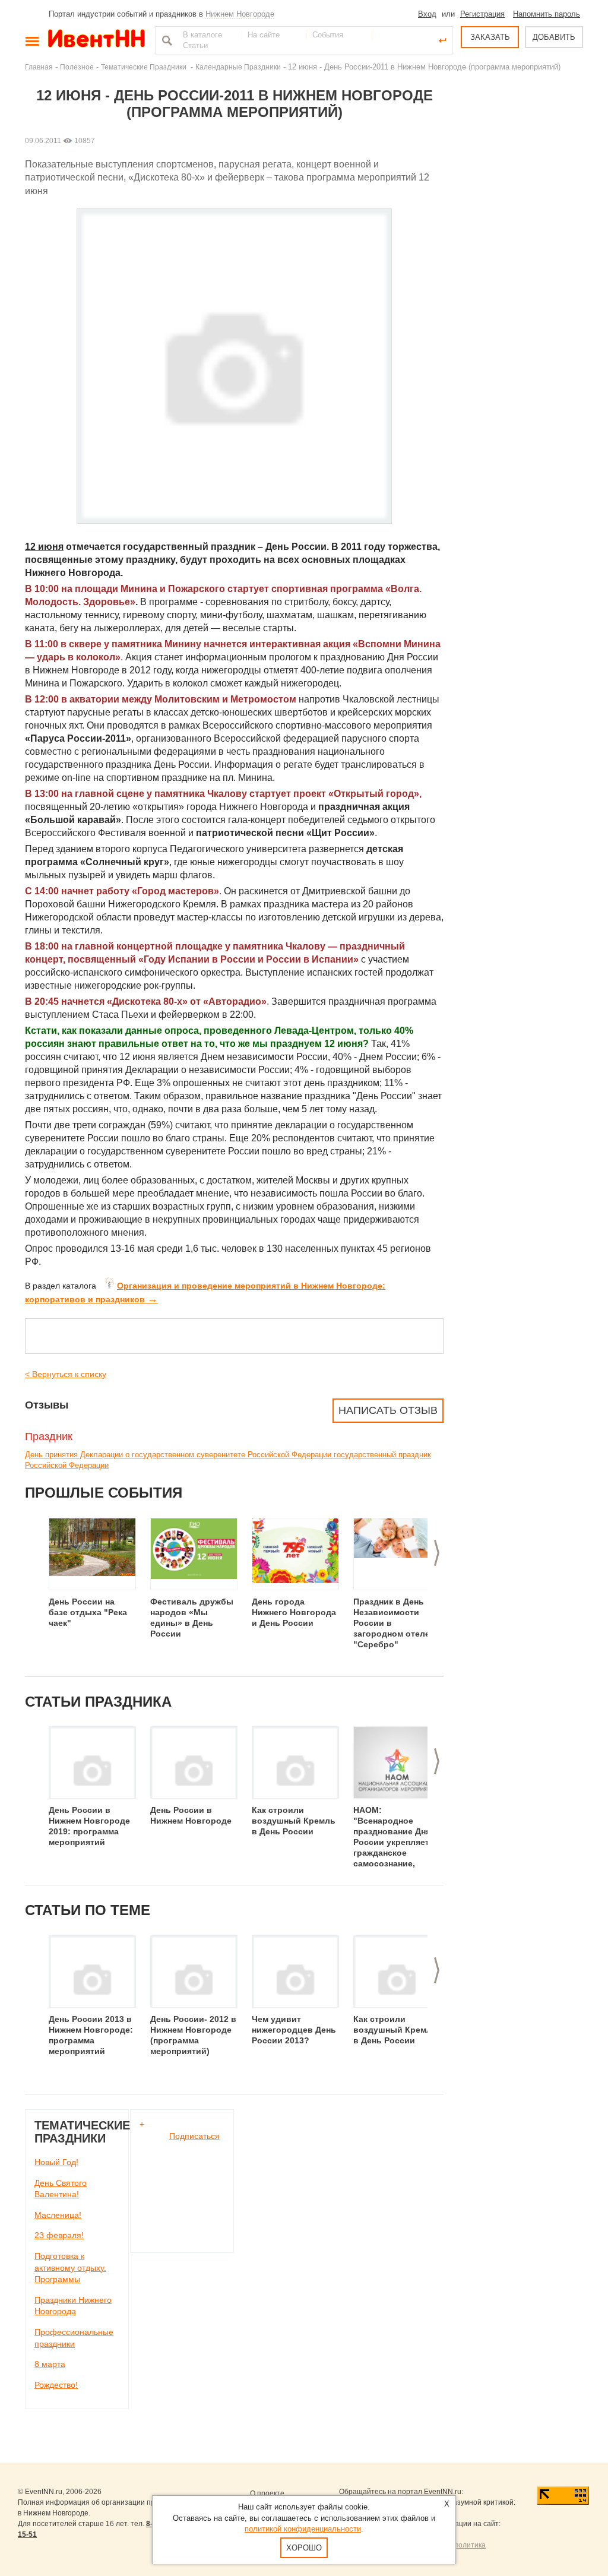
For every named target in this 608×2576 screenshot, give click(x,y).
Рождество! (56, 2385)
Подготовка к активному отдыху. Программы (70, 2268)
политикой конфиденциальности (303, 2529)
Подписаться (194, 2136)
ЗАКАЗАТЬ (490, 37)
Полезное (77, 67)
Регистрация (482, 14)
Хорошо (304, 2548)
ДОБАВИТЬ (554, 37)
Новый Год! (56, 2162)
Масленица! (58, 2215)
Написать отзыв (388, 1410)
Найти (166, 40)
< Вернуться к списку (66, 1374)
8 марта (50, 2364)
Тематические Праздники (145, 67)
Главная (39, 67)
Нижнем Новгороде (240, 14)
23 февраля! (59, 2235)
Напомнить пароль (547, 14)
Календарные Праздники (238, 67)
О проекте (267, 2493)
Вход (427, 14)
